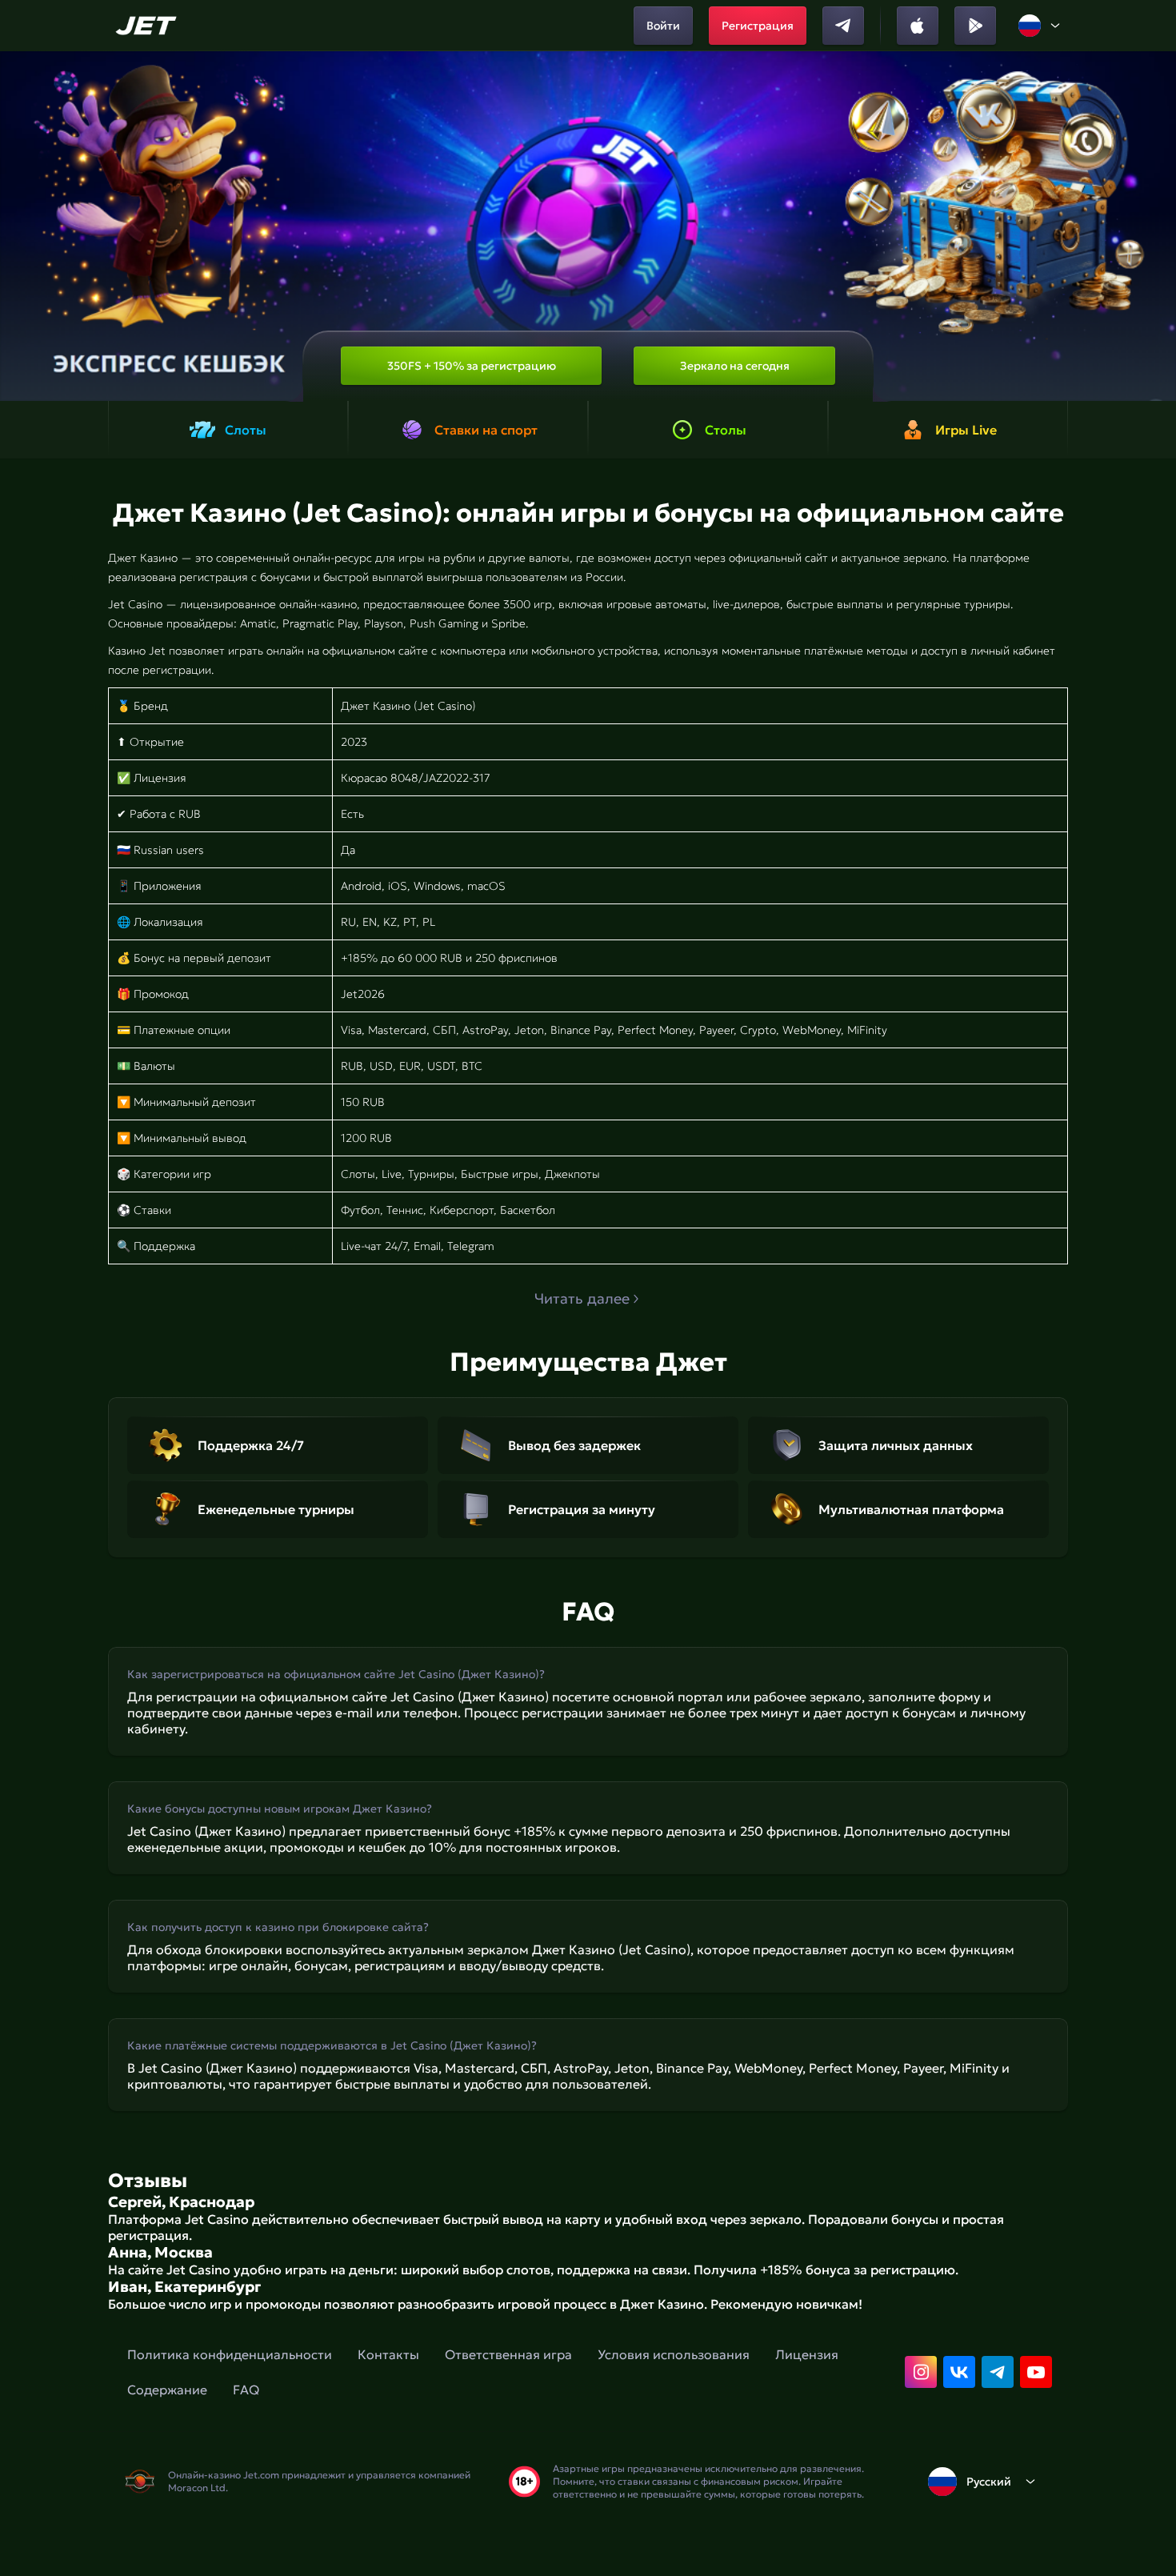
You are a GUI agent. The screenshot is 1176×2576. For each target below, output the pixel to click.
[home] (148, 26)
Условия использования (674, 2354)
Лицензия (807, 2354)
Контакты (388, 2354)
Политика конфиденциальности (230, 2354)
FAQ (246, 2390)
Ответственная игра (508, 2354)
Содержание (167, 2390)
